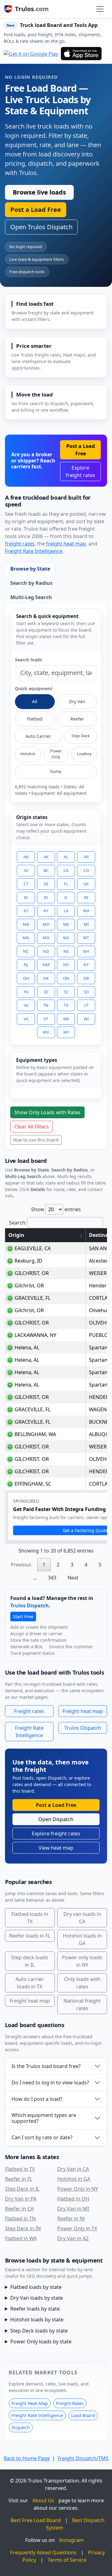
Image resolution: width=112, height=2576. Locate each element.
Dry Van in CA (73, 2169)
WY (66, 1032)
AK (46, 857)
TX (66, 1005)
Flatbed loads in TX (30, 1918)
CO (86, 870)
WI (86, 1019)
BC (46, 870)
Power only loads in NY (82, 1961)
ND (46, 951)
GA (86, 884)
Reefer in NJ (71, 2219)
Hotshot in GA (74, 2179)
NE (66, 951)
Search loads (28, 660)
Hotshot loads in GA (82, 1939)
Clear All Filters (32, 1127)
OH (26, 978)
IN (86, 897)
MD (46, 924)
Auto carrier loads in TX (30, 1983)
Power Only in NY (78, 2189)
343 (52, 1578)
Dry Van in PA (21, 2199)
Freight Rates (70, 2403)
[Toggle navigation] (100, 9)
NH (86, 951)
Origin (16, 1235)
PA (26, 992)
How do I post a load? (37, 2099)
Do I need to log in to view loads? (50, 2083)
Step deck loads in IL (30, 1961)
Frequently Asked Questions (43, 2552)
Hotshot (28, 754)
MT (86, 938)
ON (66, 978)
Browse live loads (39, 192)
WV (46, 1032)
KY (46, 911)
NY (86, 965)
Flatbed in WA (21, 2238)
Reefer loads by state (35, 2309)
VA (26, 1019)
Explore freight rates (80, 471)
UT (86, 1005)
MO (46, 938)
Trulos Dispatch (30, 1606)
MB (26, 924)
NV (66, 965)
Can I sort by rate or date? (42, 2137)
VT (46, 1019)
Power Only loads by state (41, 2342)
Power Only (56, 754)
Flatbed (35, 719)
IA (26, 897)
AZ (26, 870)
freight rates (20, 544)
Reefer (77, 719)
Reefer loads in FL (30, 1936)
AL (66, 857)
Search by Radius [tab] (31, 583)
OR (86, 978)
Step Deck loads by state (39, 2331)
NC (26, 951)
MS (66, 938)
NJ (26, 965)
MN (26, 938)
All (35, 701)
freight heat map (66, 544)
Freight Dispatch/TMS (83, 2458)
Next (73, 1578)
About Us (43, 2500)
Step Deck (81, 736)
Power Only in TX (77, 2228)
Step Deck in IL (22, 2189)
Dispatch (21, 2427)
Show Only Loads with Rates (47, 1112)
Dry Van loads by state (37, 2298)
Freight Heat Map (30, 2403)
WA (66, 1019)
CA (66, 870)
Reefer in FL (19, 2179)
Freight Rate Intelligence (34, 551)
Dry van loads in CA (82, 1918)
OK (46, 978)
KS (26, 911)
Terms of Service (67, 2560)
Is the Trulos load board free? (46, 2066)
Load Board (83, 2415)
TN (46, 1005)
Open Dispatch (56, 1819)
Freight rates (29, 1711)
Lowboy (84, 754)
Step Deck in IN (23, 2228)
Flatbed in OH (73, 2199)
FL (66, 884)
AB (26, 857)
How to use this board (36, 1140)
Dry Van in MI (73, 2209)
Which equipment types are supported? (44, 2118)
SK (26, 1005)
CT (26, 884)
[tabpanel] (56, 877)
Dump (56, 771)
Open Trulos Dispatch (41, 227)
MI (86, 924)
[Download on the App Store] (81, 54)
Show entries (56, 1209)
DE (46, 884)
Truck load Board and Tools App (59, 25)
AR (86, 857)
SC (66, 992)
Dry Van (77, 701)
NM (46, 965)
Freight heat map (83, 1711)
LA (66, 911)
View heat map (56, 1848)
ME (66, 924)
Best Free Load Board (36, 2520)
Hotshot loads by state (37, 2320)
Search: (18, 1223)
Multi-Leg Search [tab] (31, 597)
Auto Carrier (38, 736)
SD (86, 992)
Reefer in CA (19, 2209)
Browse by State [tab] (30, 569)
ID (46, 897)
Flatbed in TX (20, 2169)
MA (86, 911)
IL (66, 897)
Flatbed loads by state (36, 2287)
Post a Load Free (36, 210)
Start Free (23, 1617)
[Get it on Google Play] (31, 54)
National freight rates (82, 2004)
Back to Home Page (27, 2458)
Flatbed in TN (20, 2219)
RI (46, 992)
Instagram (71, 2540)
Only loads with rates (82, 1983)
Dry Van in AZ (73, 2238)
